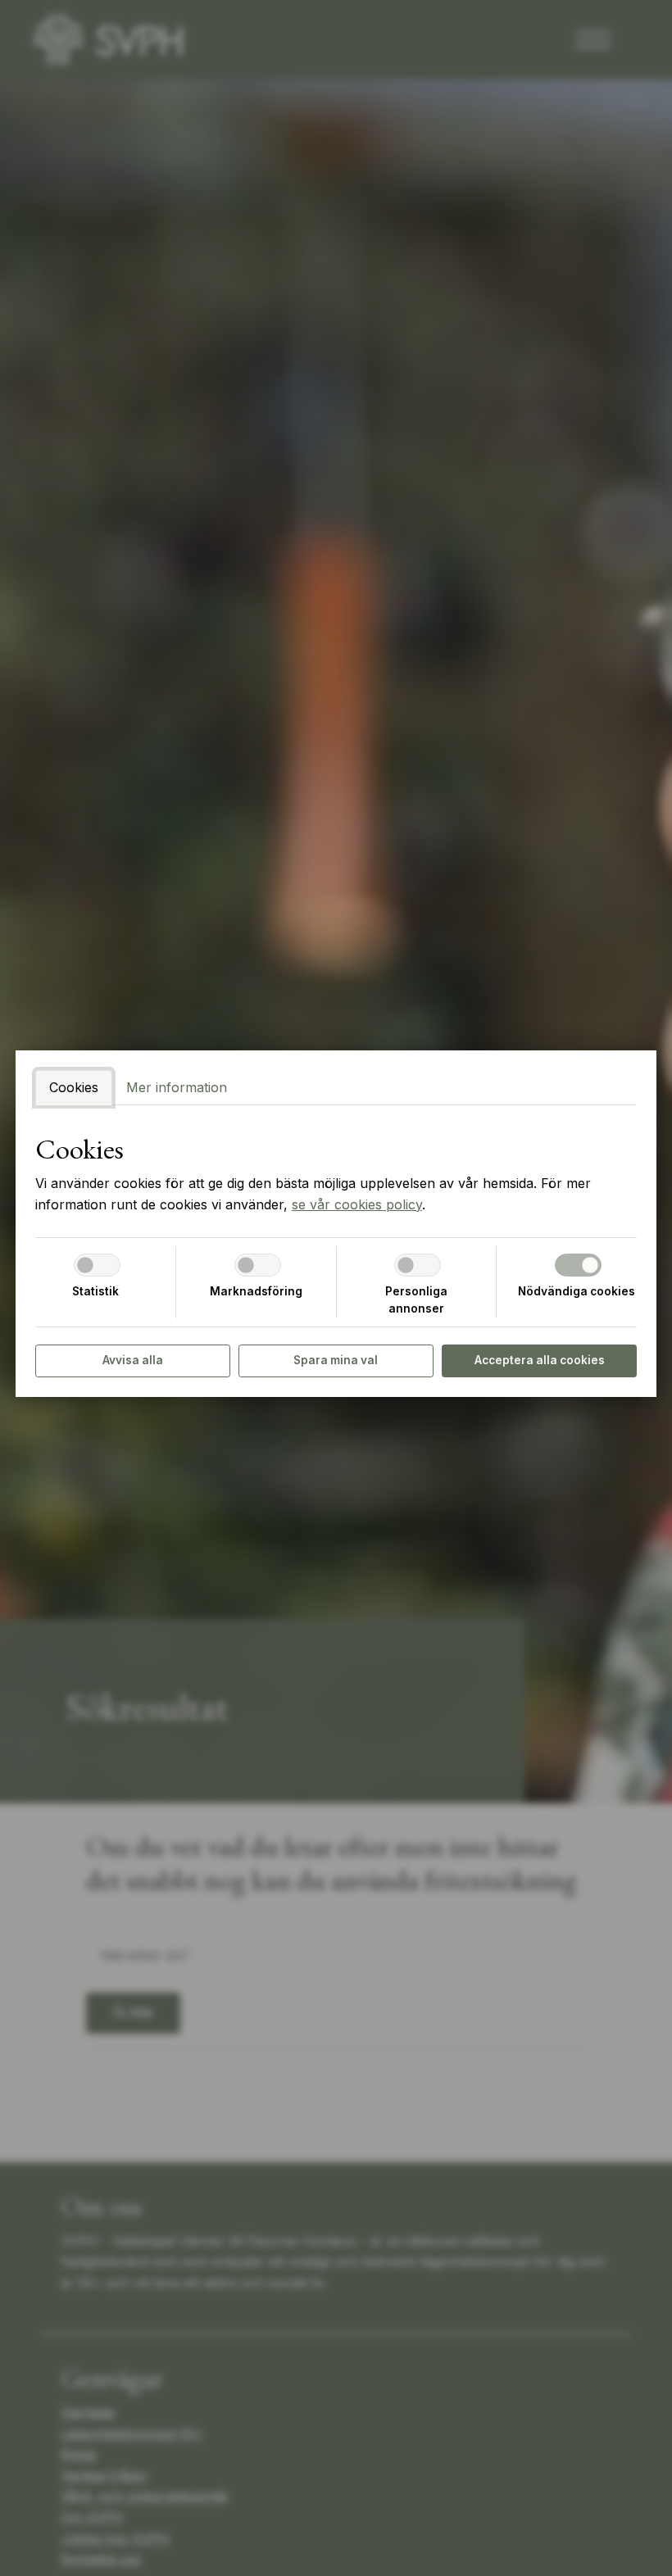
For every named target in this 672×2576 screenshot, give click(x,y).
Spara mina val (336, 1360)
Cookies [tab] (74, 1087)
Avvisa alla (133, 1360)
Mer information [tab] (177, 1087)
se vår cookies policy (357, 1204)
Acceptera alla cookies (540, 1360)
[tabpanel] (336, 1174)
